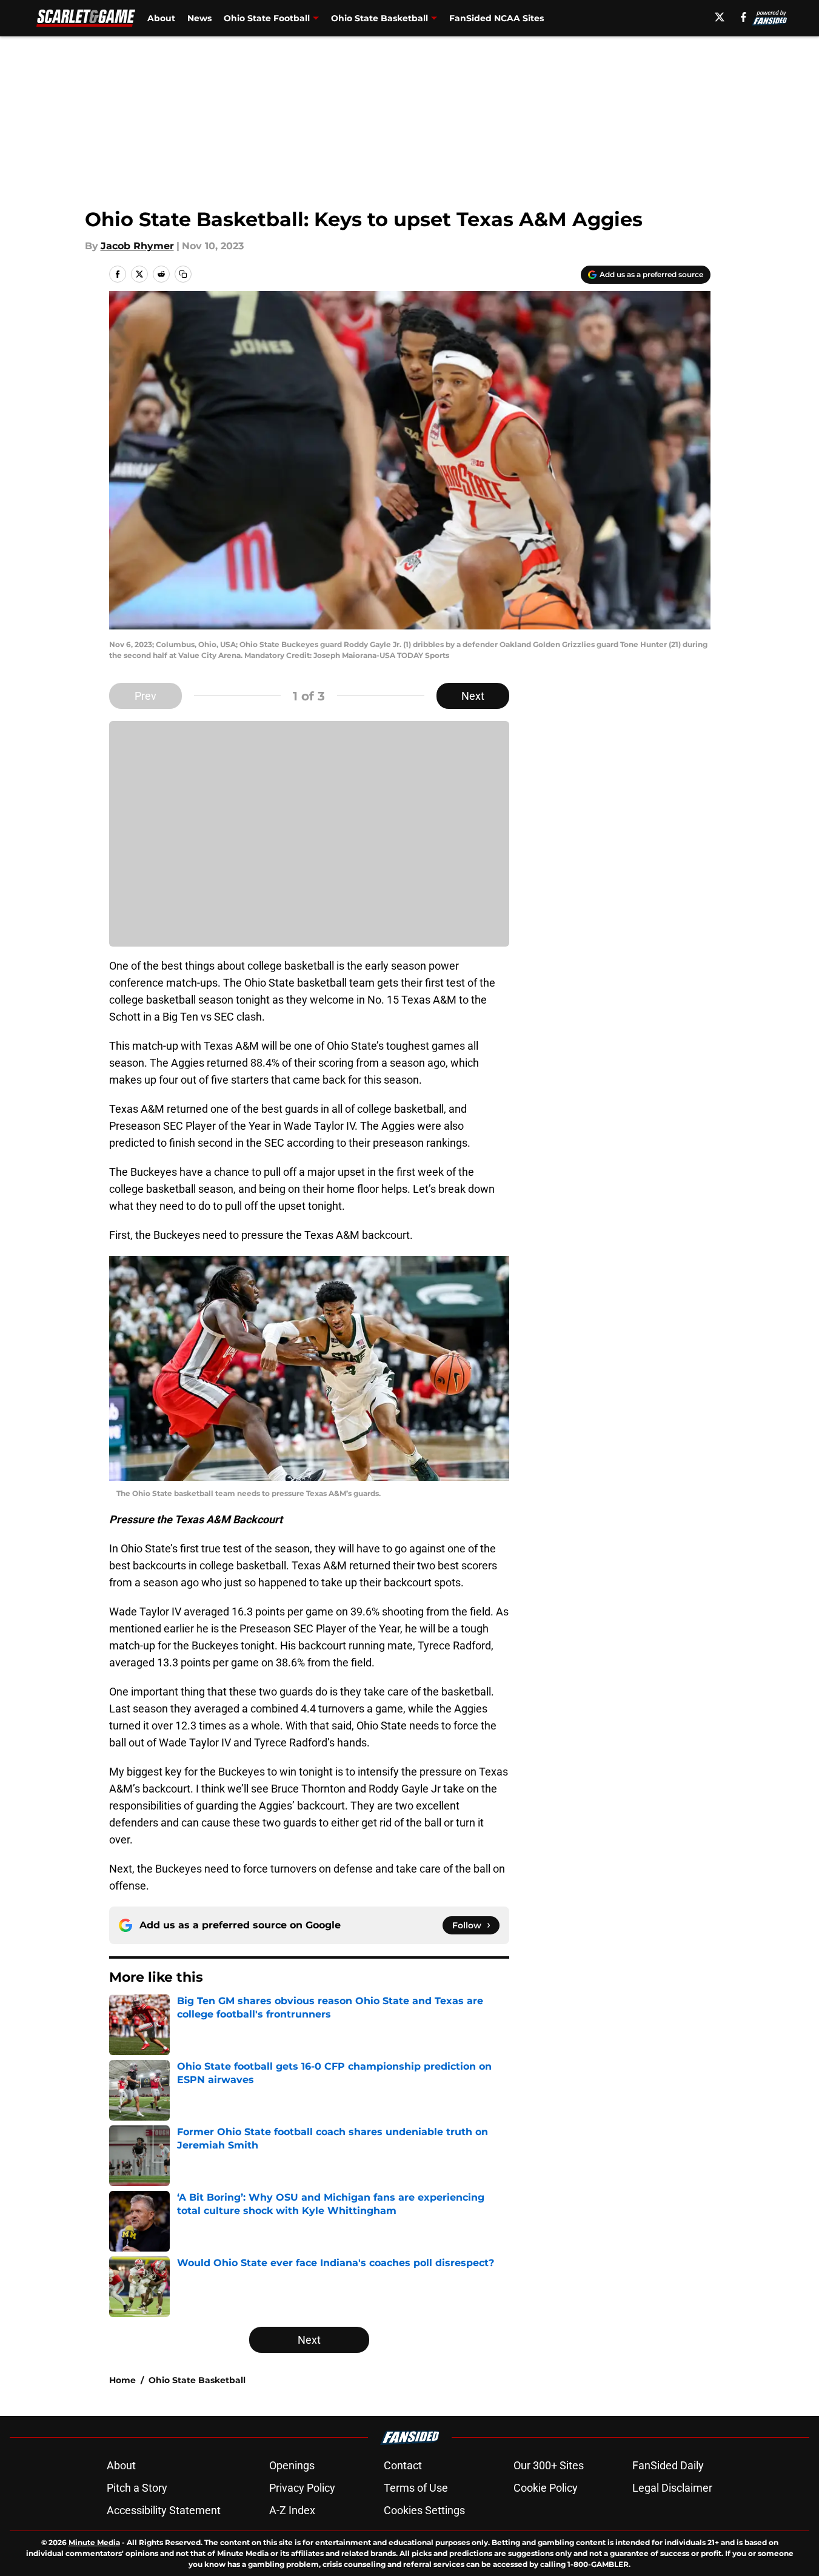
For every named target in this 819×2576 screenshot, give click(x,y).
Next (473, 696)
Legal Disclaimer (672, 2488)
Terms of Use (416, 2488)
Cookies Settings (424, 2510)
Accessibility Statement (164, 2510)
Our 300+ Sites (549, 2465)
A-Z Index (292, 2510)
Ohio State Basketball (379, 18)
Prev (145, 696)
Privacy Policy (302, 2488)
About (161, 18)
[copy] (183, 274)
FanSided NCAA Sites (496, 18)
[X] (720, 17)
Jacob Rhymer (137, 246)
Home (122, 2380)
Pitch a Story (137, 2488)
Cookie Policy (546, 2488)
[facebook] (744, 17)
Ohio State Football (267, 18)
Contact (403, 2465)
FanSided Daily (668, 2465)
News (199, 18)
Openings (292, 2465)
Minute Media (94, 2542)
